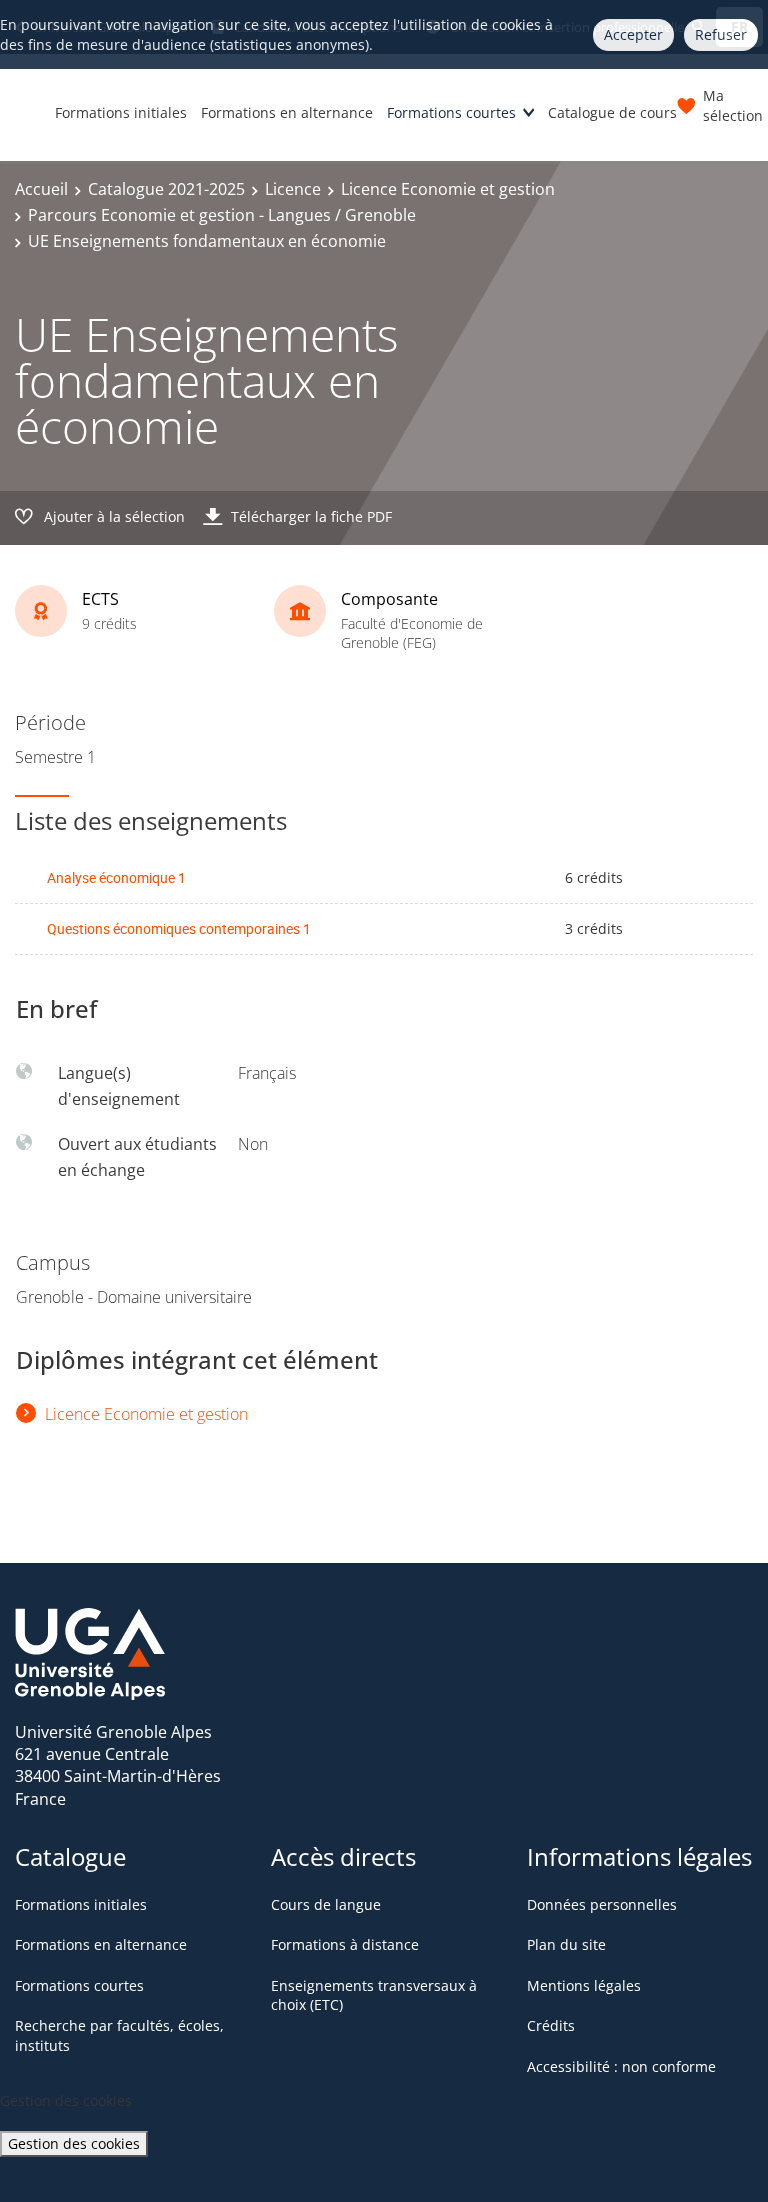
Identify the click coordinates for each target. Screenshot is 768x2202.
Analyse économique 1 (116, 877)
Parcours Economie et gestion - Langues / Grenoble (222, 215)
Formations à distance (345, 1944)
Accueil (41, 189)
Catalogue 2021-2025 (166, 189)
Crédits (551, 2025)
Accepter (633, 34)
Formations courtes (451, 112)
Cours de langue (326, 1904)
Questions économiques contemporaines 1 (179, 928)
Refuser (721, 34)
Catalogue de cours (612, 112)
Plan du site (566, 1944)
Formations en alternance (287, 112)
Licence (293, 189)
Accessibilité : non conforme (621, 2066)
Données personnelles (602, 1904)
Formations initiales (121, 112)
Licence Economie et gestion (448, 189)
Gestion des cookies (74, 2143)
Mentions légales (584, 1985)
